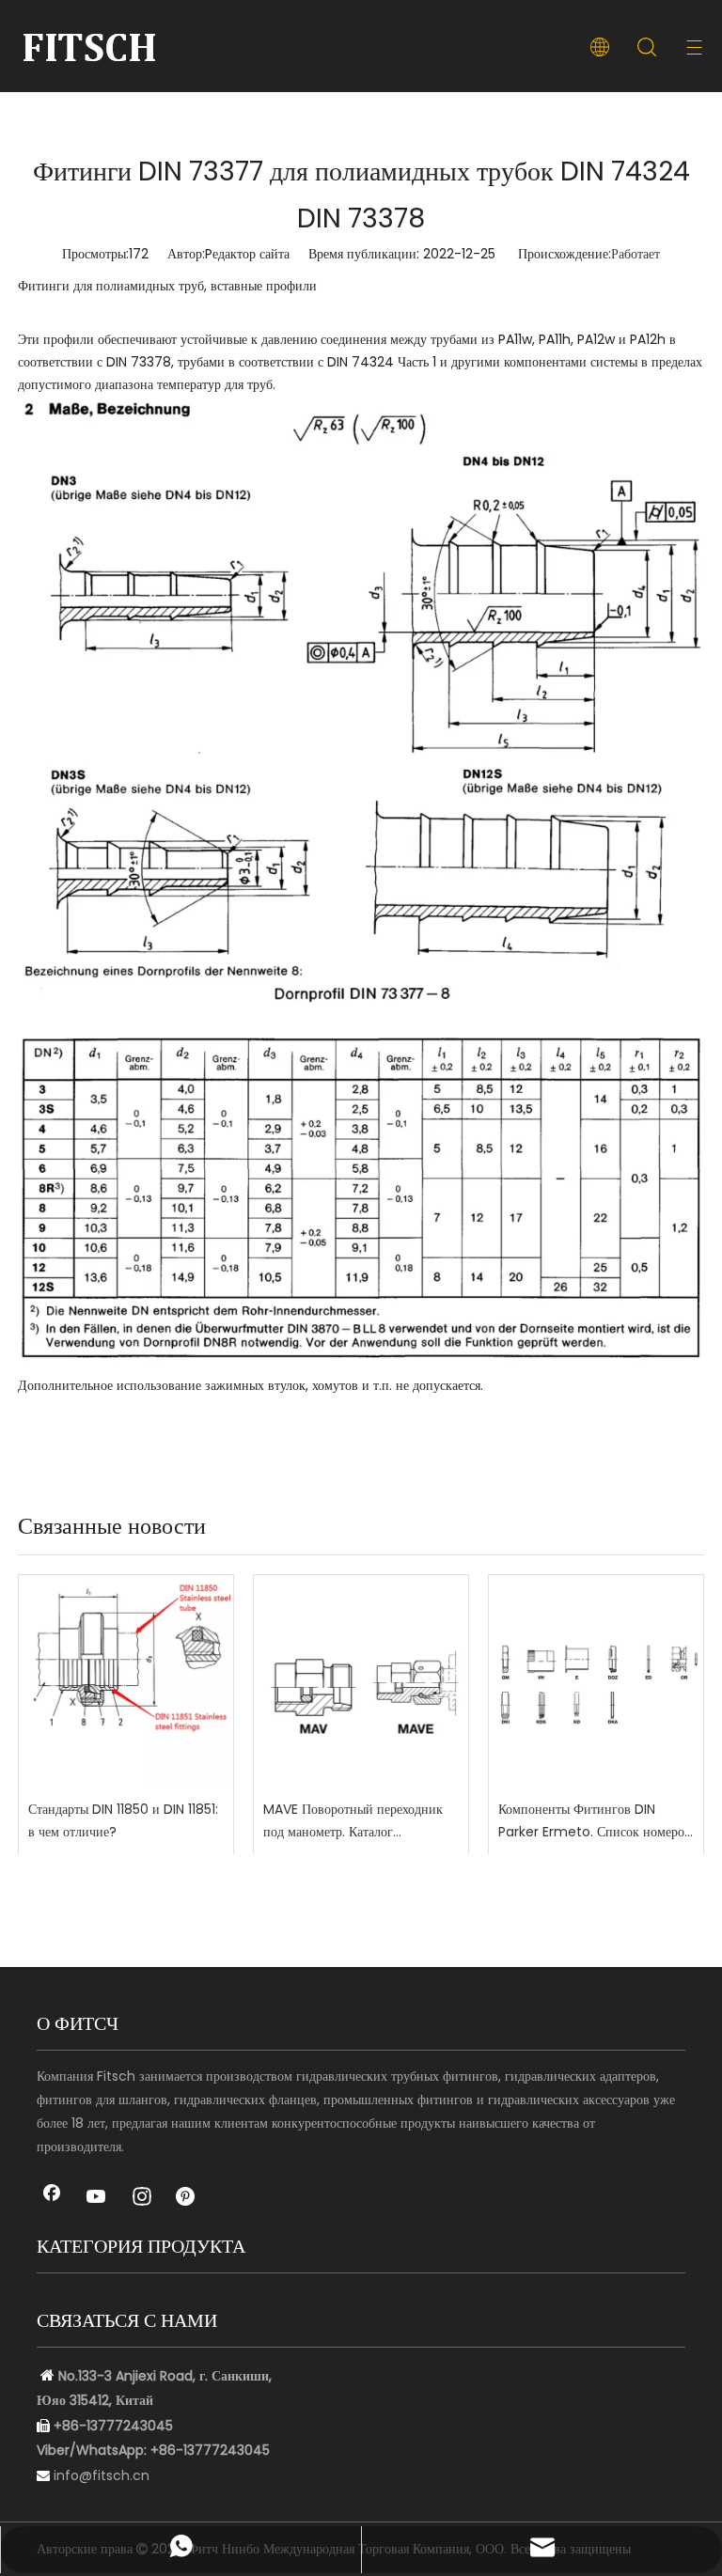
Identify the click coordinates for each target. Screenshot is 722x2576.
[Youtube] (97, 2198)
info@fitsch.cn (102, 2475)
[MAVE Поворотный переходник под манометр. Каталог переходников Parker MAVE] (361, 1682)
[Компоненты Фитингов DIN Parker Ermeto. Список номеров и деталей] (596, 1682)
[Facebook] (52, 2198)
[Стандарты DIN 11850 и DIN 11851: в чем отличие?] (126, 1682)
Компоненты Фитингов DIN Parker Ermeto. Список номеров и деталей (595, 1822)
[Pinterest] (187, 2198)
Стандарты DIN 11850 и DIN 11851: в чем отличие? (123, 1820)
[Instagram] (142, 2198)
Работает (636, 254)
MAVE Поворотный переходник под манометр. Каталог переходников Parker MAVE (353, 1822)
